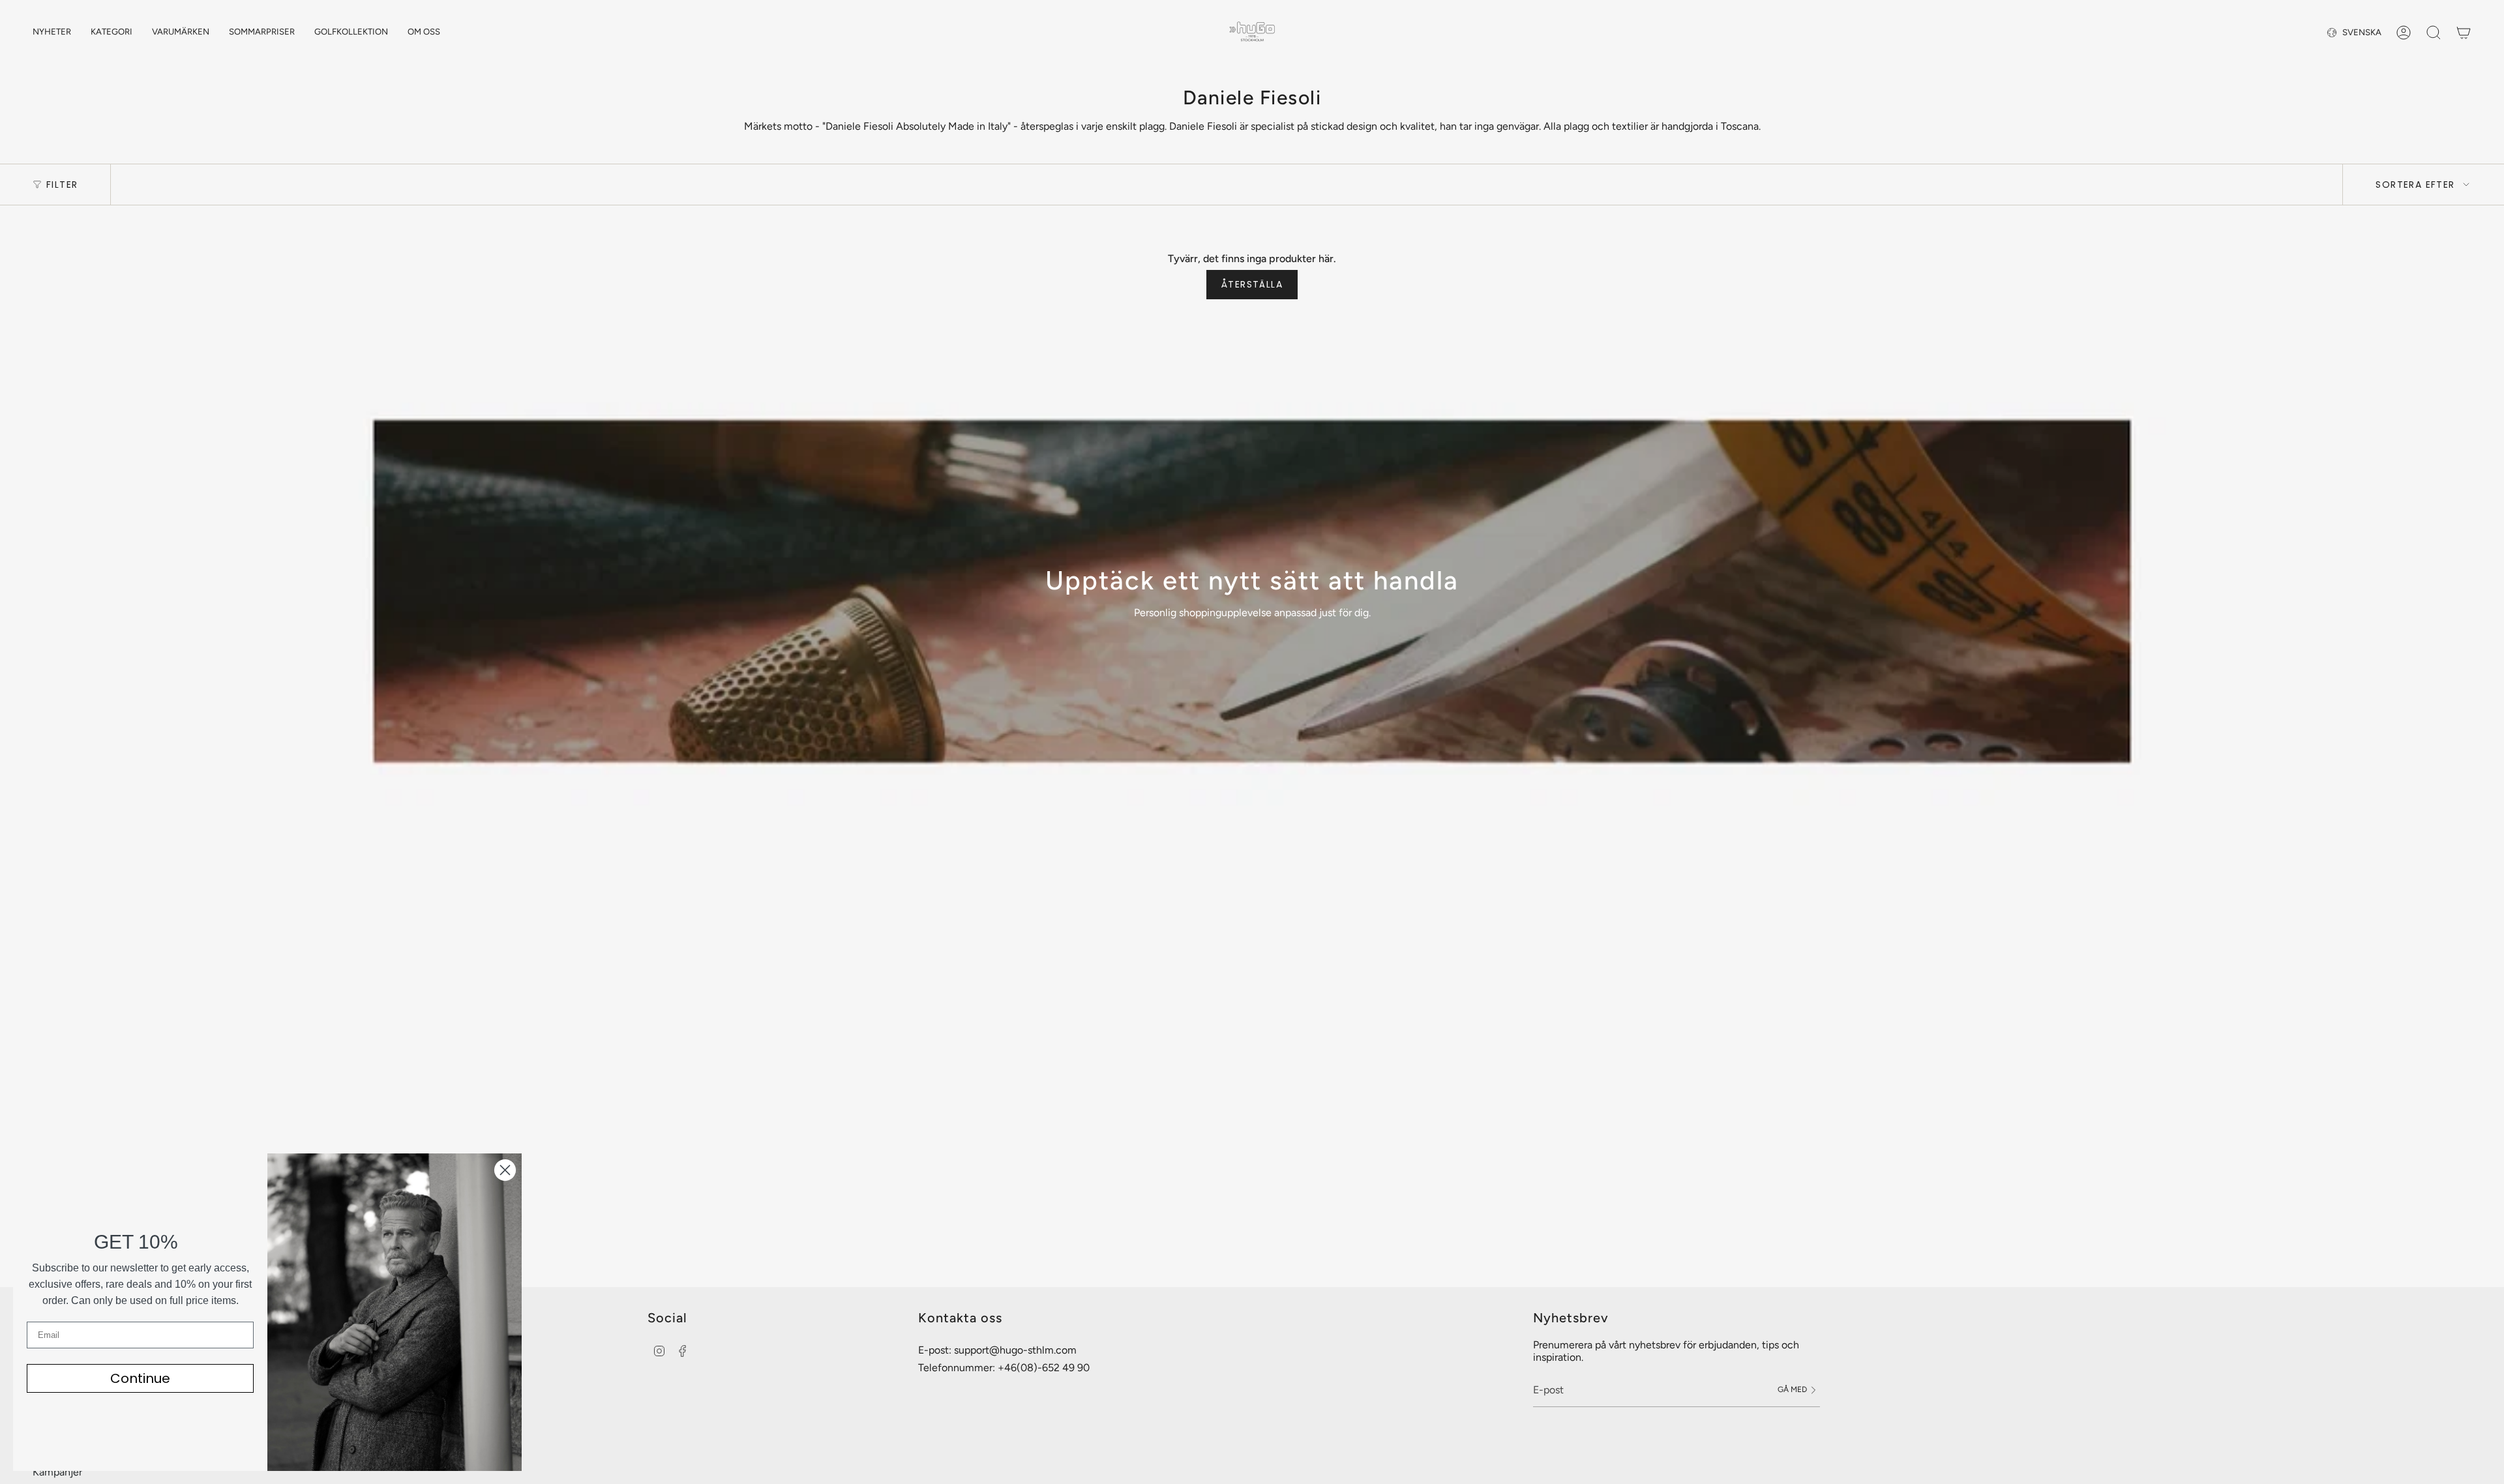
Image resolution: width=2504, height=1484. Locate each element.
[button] (112, 33)
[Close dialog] (505, 1170)
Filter (62, 185)
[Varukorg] (2464, 33)
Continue (140, 1378)
